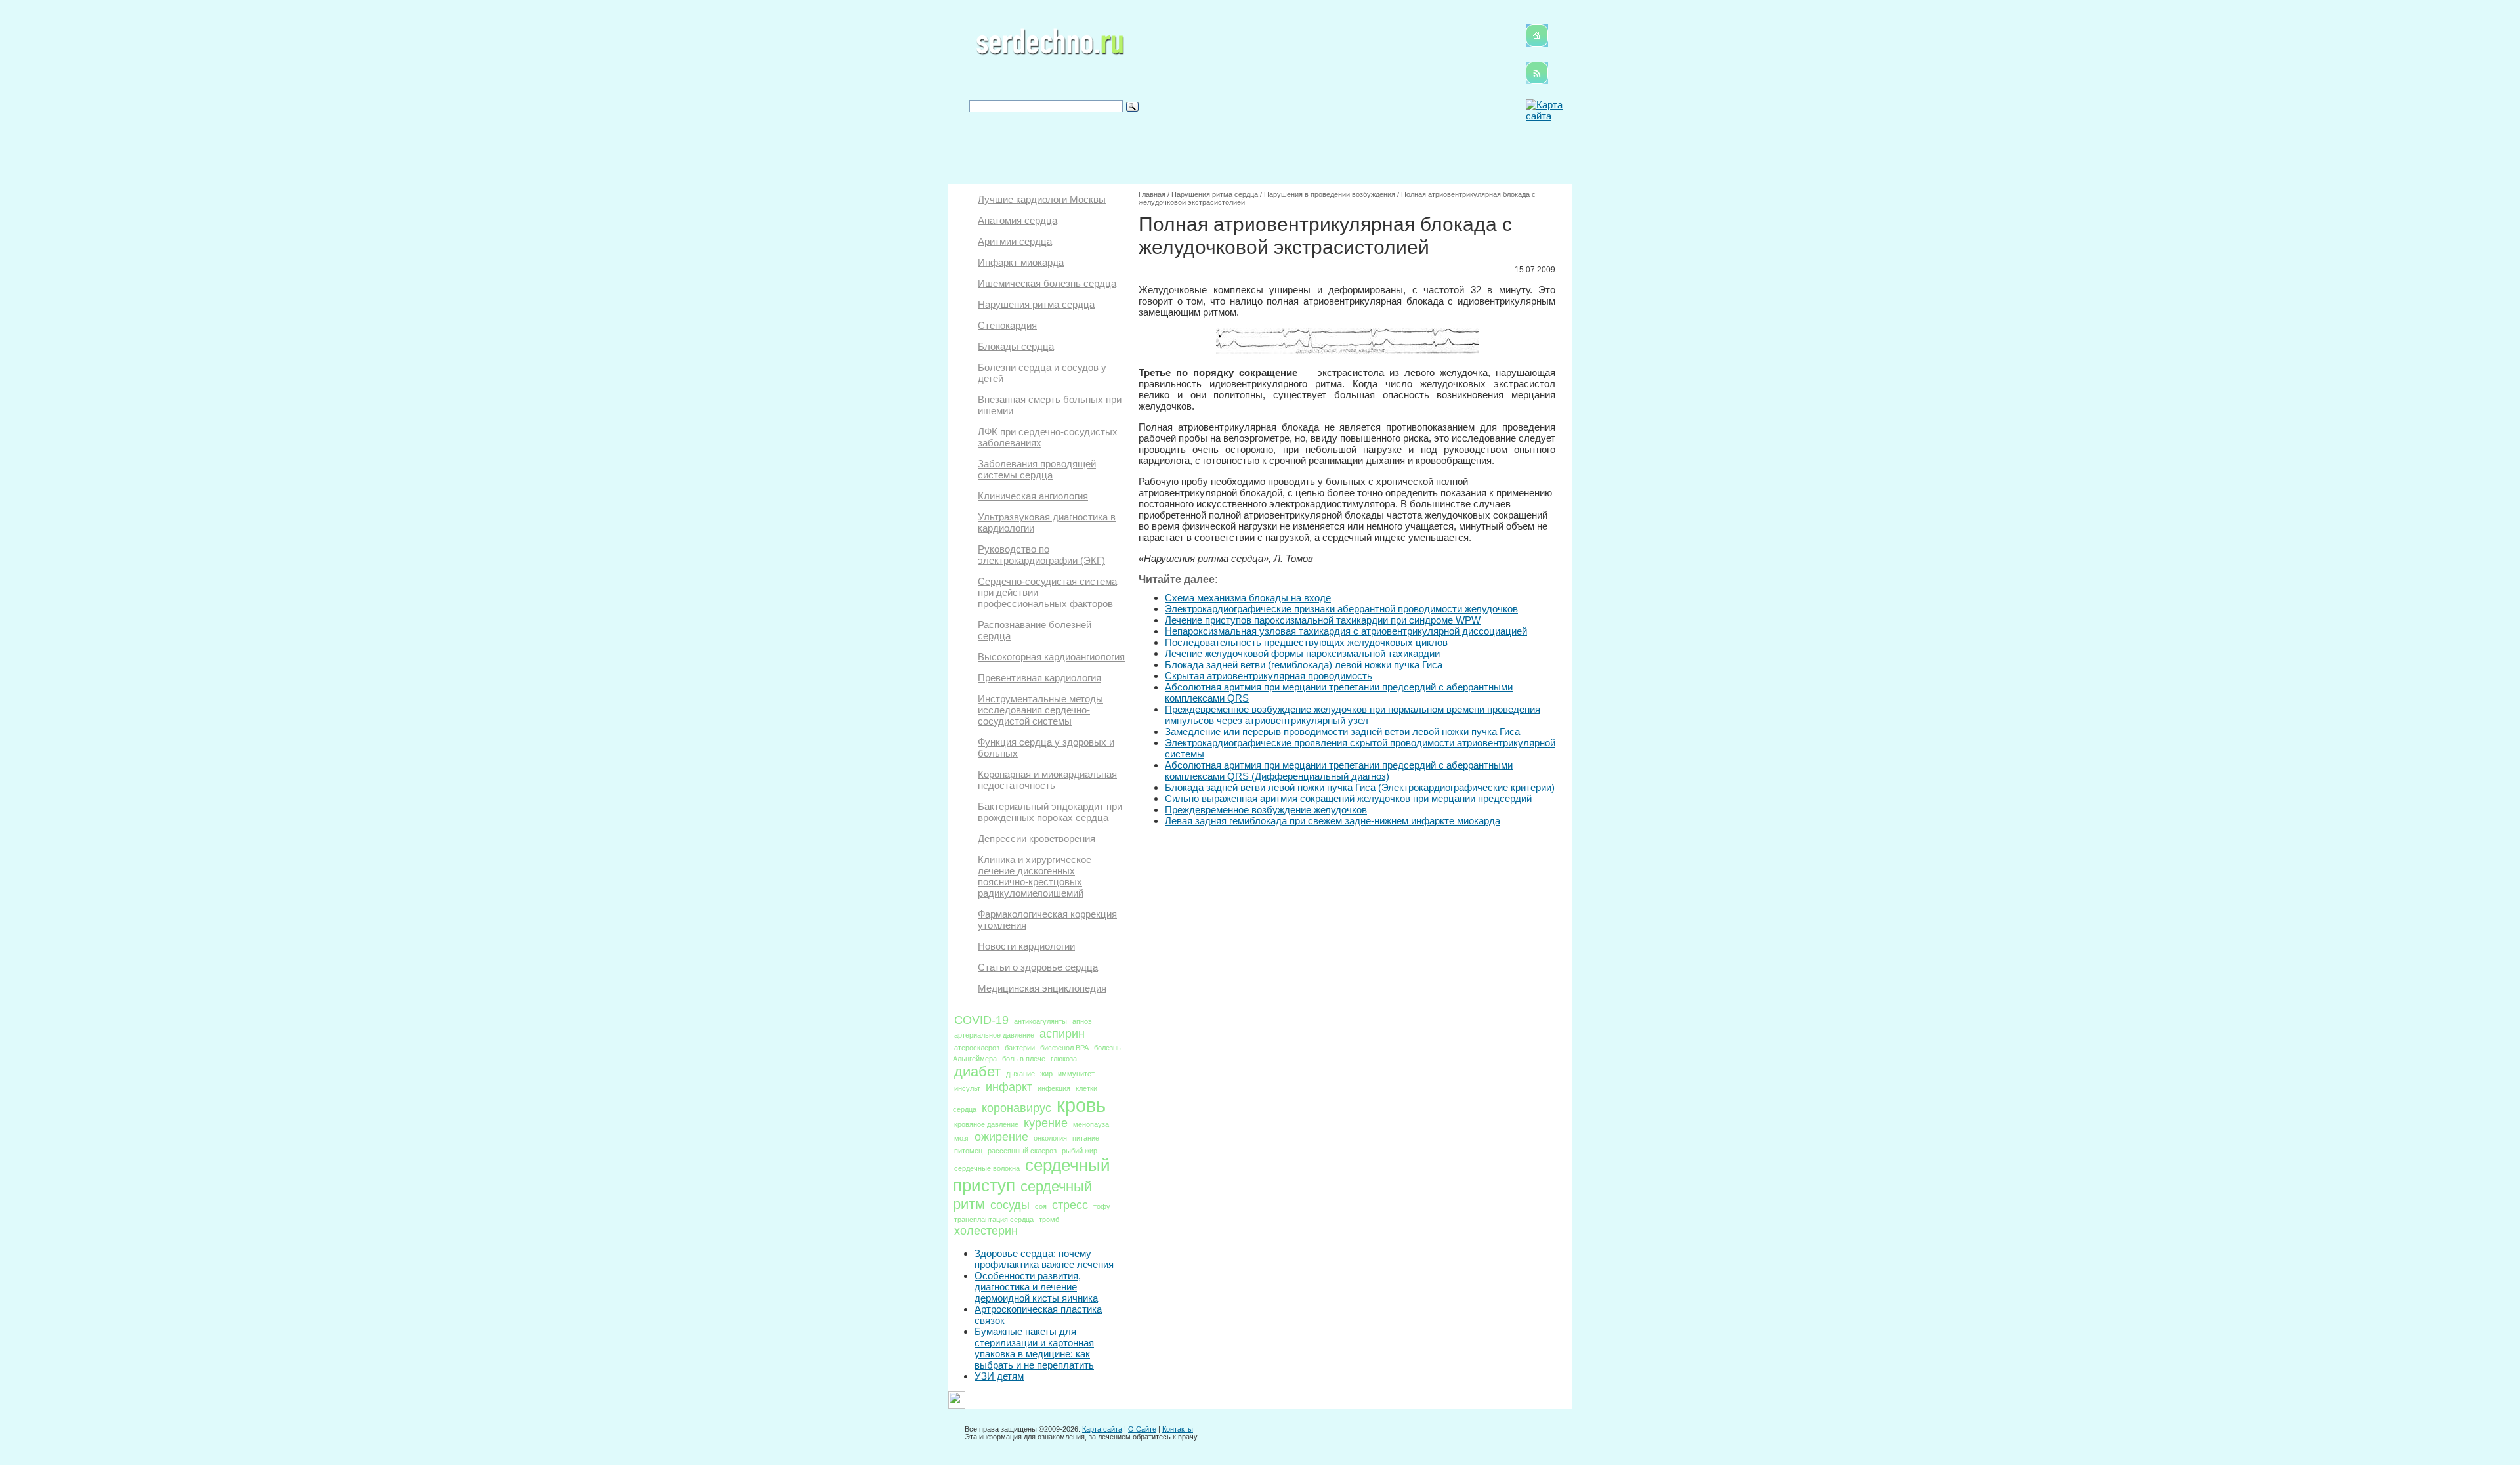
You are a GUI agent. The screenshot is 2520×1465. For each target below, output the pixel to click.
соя (1041, 1206)
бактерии (1020, 1048)
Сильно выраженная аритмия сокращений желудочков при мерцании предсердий (1348, 798)
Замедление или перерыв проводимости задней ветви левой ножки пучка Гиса (1342, 732)
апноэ (1082, 1021)
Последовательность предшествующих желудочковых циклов (1306, 642)
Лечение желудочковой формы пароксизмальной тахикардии (1302, 653)
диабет (977, 1072)
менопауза (1091, 1124)
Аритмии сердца (1015, 241)
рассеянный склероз (1022, 1151)
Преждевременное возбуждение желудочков (1266, 810)
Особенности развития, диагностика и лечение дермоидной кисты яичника (1036, 1287)
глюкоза (1064, 1059)
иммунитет (1076, 1074)
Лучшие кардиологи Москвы (1042, 199)
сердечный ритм (1022, 1195)
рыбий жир (1080, 1151)
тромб (1049, 1220)
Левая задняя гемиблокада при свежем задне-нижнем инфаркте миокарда (1333, 821)
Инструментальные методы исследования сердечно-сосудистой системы (1040, 710)
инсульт (967, 1088)
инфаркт (1009, 1087)
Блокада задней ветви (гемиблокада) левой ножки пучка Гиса (1304, 665)
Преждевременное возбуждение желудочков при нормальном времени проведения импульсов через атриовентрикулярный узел (1353, 715)
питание (1086, 1138)
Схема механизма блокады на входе (1248, 598)
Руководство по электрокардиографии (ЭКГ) (1041, 555)
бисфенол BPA (1064, 1048)
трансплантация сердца (994, 1220)
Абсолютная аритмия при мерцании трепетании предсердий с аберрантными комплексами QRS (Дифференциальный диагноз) (1339, 771)
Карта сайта (1102, 1429)
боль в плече (1024, 1059)
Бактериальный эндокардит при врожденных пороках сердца (1050, 812)
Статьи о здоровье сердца (1038, 967)
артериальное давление (994, 1035)
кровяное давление (986, 1124)
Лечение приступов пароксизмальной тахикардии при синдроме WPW (1323, 620)
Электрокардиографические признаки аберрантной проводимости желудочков (1341, 609)
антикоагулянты (1040, 1021)
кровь (1081, 1105)
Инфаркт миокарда (1021, 262)
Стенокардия (1007, 325)
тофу (1102, 1206)
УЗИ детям (999, 1376)
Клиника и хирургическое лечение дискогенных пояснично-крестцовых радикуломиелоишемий (1035, 876)
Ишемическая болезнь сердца (1047, 283)
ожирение (1001, 1137)
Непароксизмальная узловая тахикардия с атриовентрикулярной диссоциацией (1346, 631)
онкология (1050, 1138)
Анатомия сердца (1018, 220)
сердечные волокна (987, 1168)
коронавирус (1017, 1108)
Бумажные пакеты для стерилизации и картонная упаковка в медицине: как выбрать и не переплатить (1034, 1348)
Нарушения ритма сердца (1036, 304)
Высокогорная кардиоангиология (1051, 657)
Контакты (1178, 1429)
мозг (962, 1138)
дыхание (1020, 1074)
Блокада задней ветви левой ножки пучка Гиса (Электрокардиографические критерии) (1360, 787)
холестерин (986, 1231)
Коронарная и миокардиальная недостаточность (1047, 780)
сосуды (1010, 1205)
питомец (968, 1151)
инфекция (1054, 1088)
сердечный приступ (1032, 1175)
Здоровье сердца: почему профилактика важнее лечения (1044, 1259)
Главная (1152, 194)
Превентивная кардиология (1039, 678)
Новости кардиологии (1026, 946)
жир (1046, 1074)
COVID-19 (981, 1020)
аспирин (1062, 1034)
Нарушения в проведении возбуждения (1330, 194)
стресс (1070, 1205)
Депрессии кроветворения (1037, 839)
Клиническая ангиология (1033, 496)
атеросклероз (977, 1048)
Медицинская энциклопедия (1042, 988)
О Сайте (1142, 1429)
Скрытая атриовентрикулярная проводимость (1269, 676)
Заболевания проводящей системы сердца (1037, 469)
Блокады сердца (1016, 346)
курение (1046, 1123)
